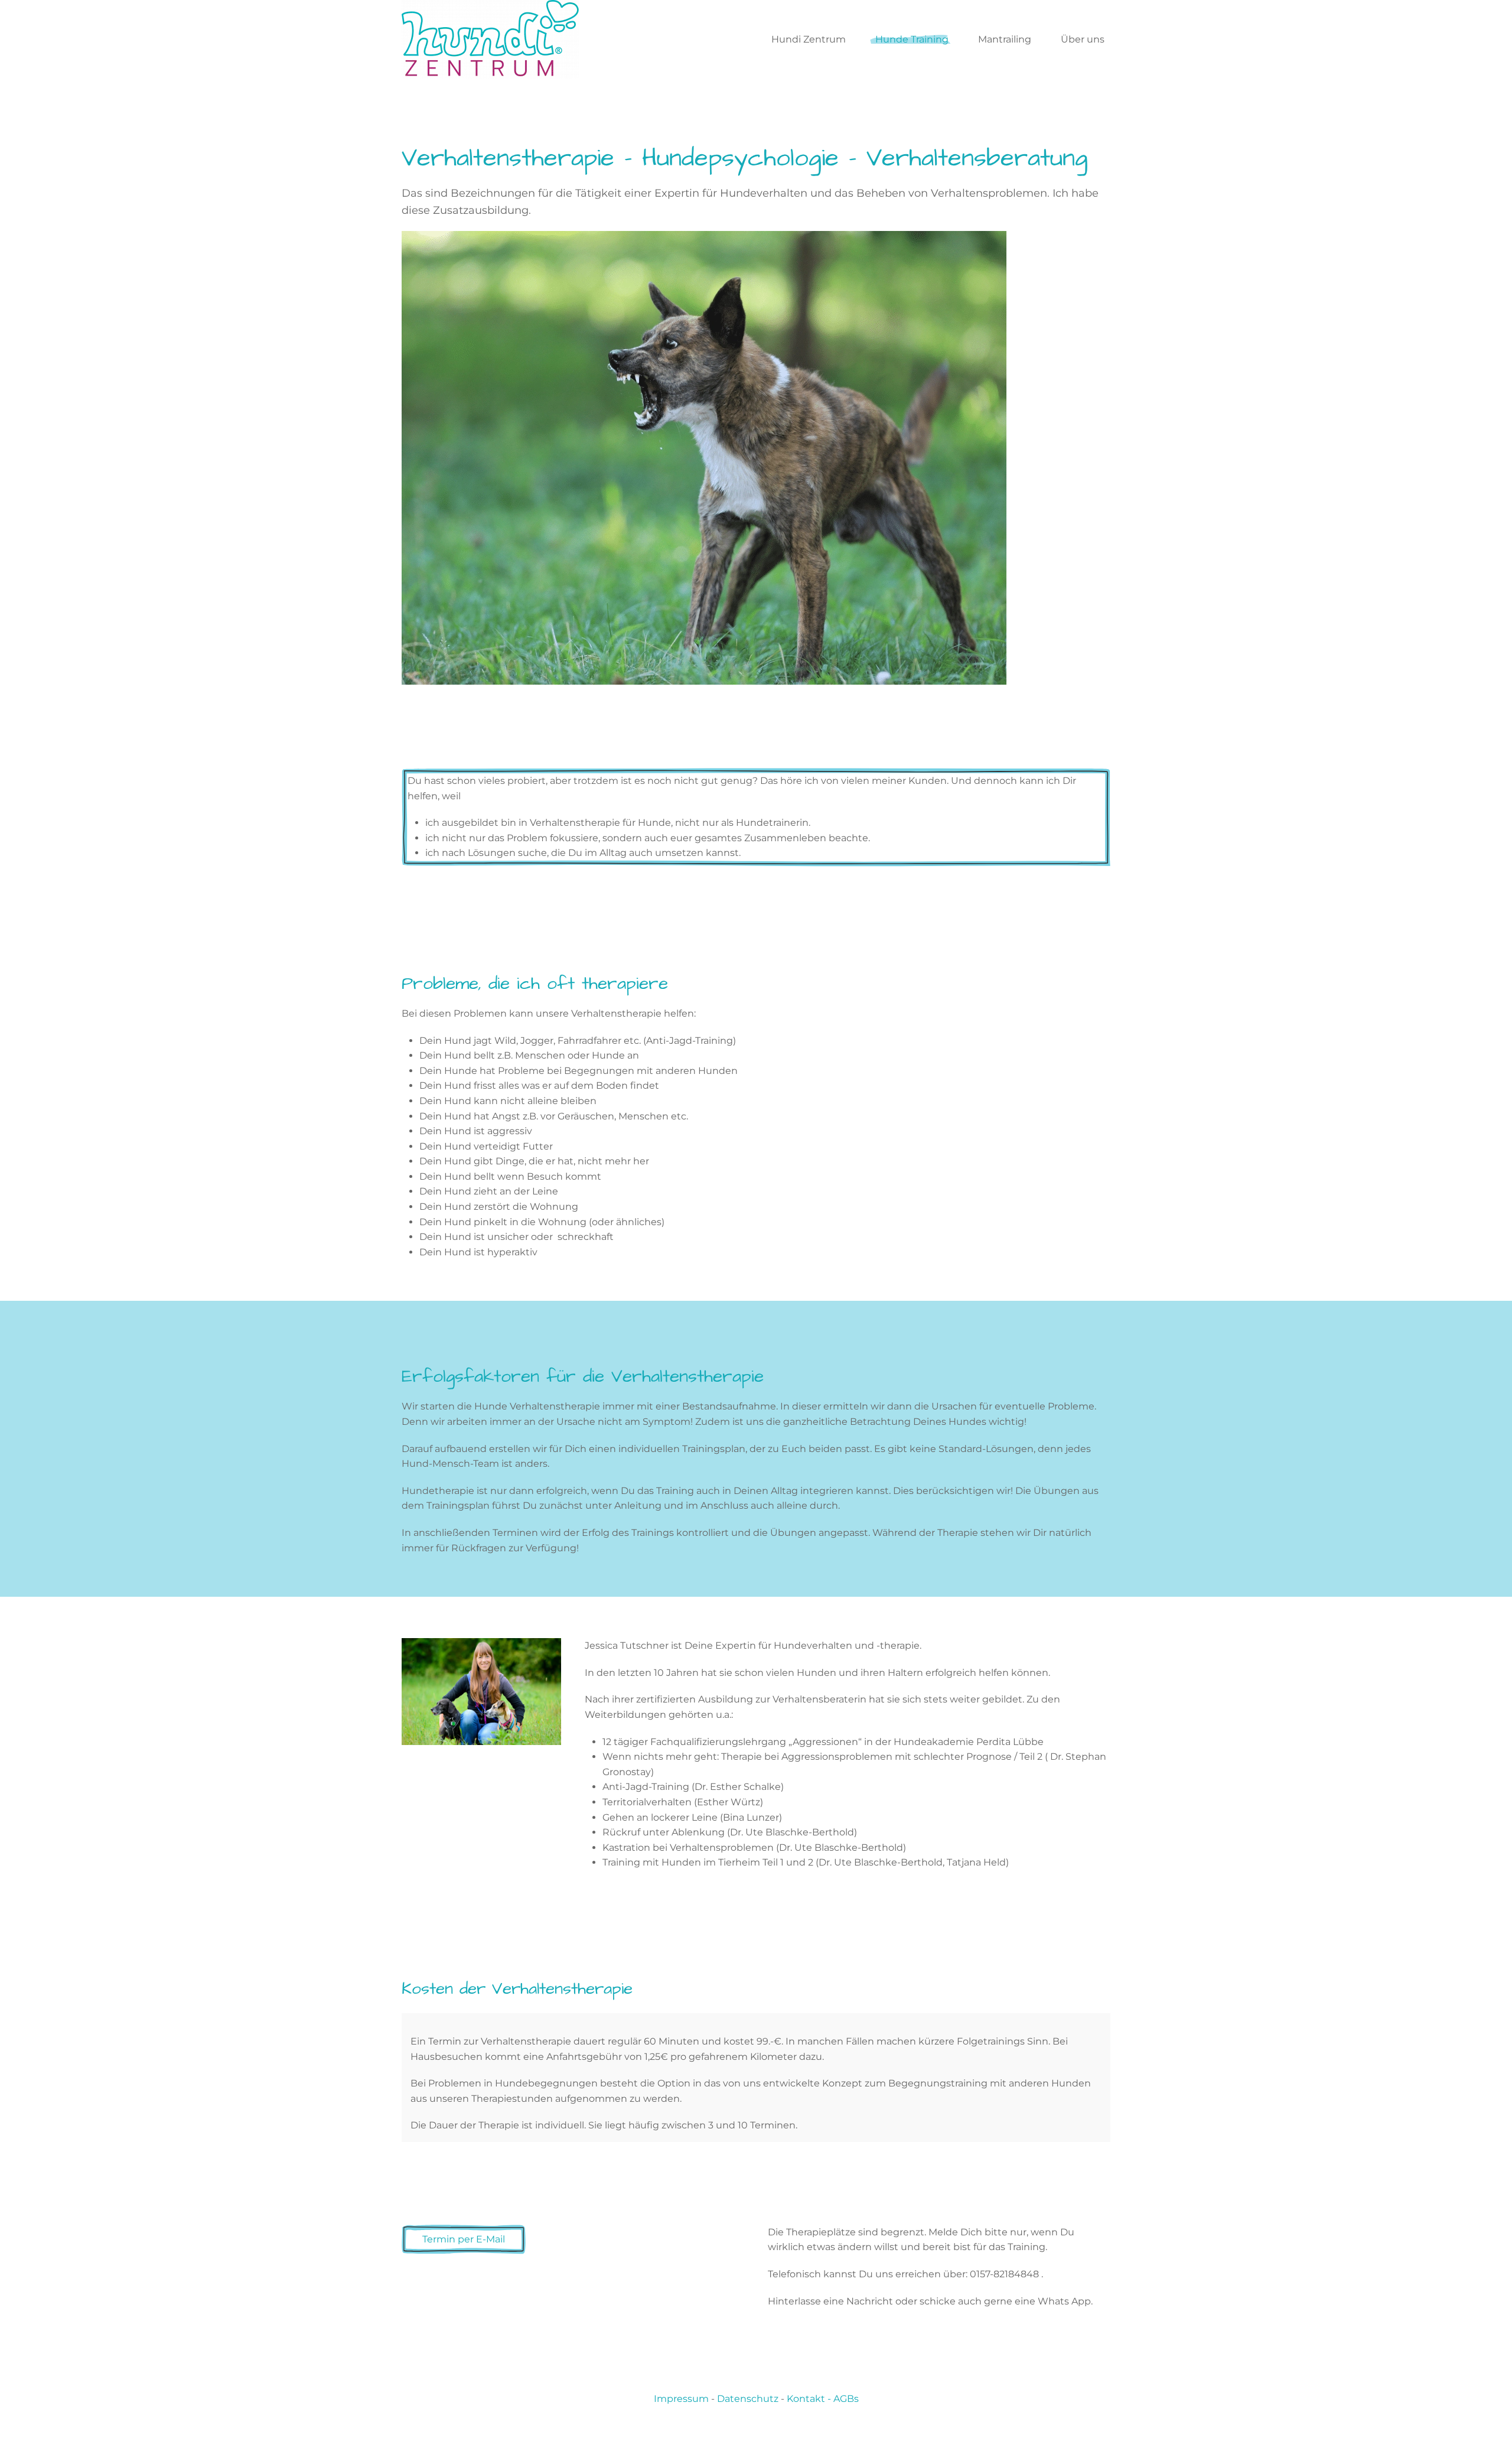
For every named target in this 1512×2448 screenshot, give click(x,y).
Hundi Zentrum (809, 39)
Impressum (681, 2399)
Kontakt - (810, 2399)
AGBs (846, 2399)
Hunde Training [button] (912, 39)
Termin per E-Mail (464, 2239)
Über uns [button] (1083, 39)
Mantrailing (1005, 39)
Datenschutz (748, 2399)
